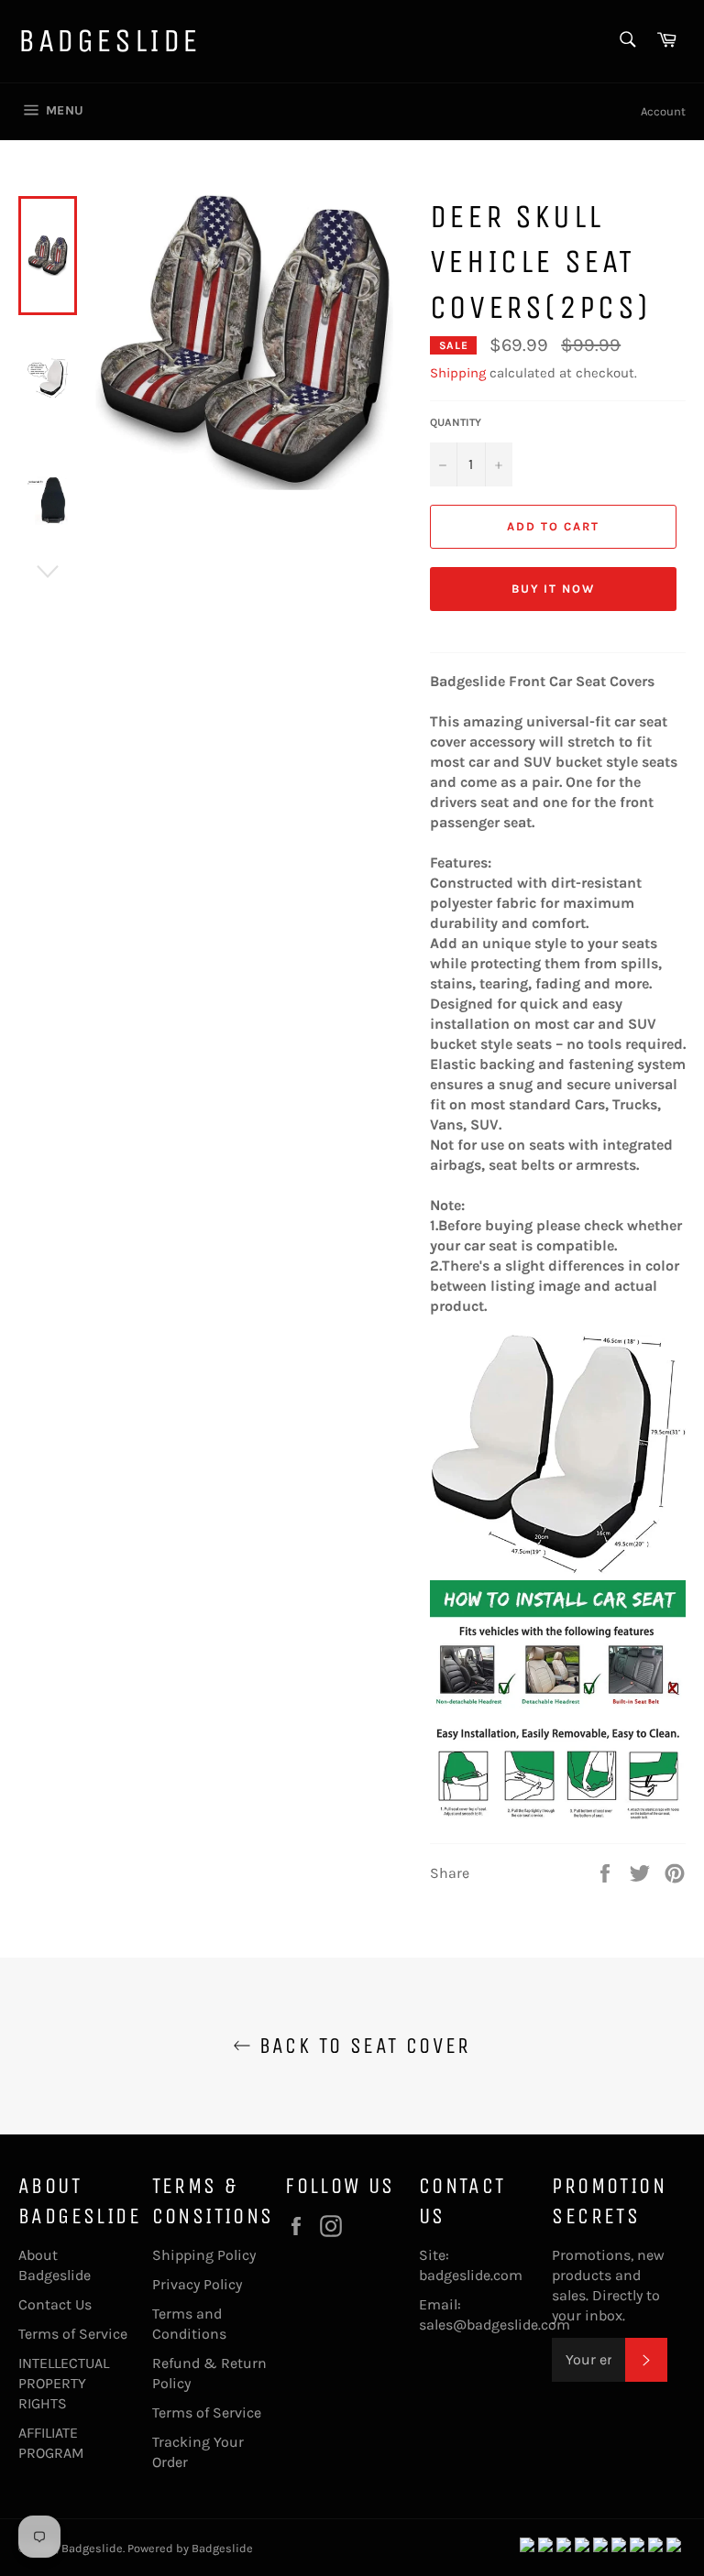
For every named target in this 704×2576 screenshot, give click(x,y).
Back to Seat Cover (361, 2046)
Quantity (456, 422)
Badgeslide (110, 41)
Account (663, 111)
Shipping (458, 373)
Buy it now (554, 589)
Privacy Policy (197, 2284)
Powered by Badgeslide (190, 2548)
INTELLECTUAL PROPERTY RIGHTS (64, 2383)
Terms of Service (73, 2334)
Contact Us (55, 2304)
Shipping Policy (204, 2255)
